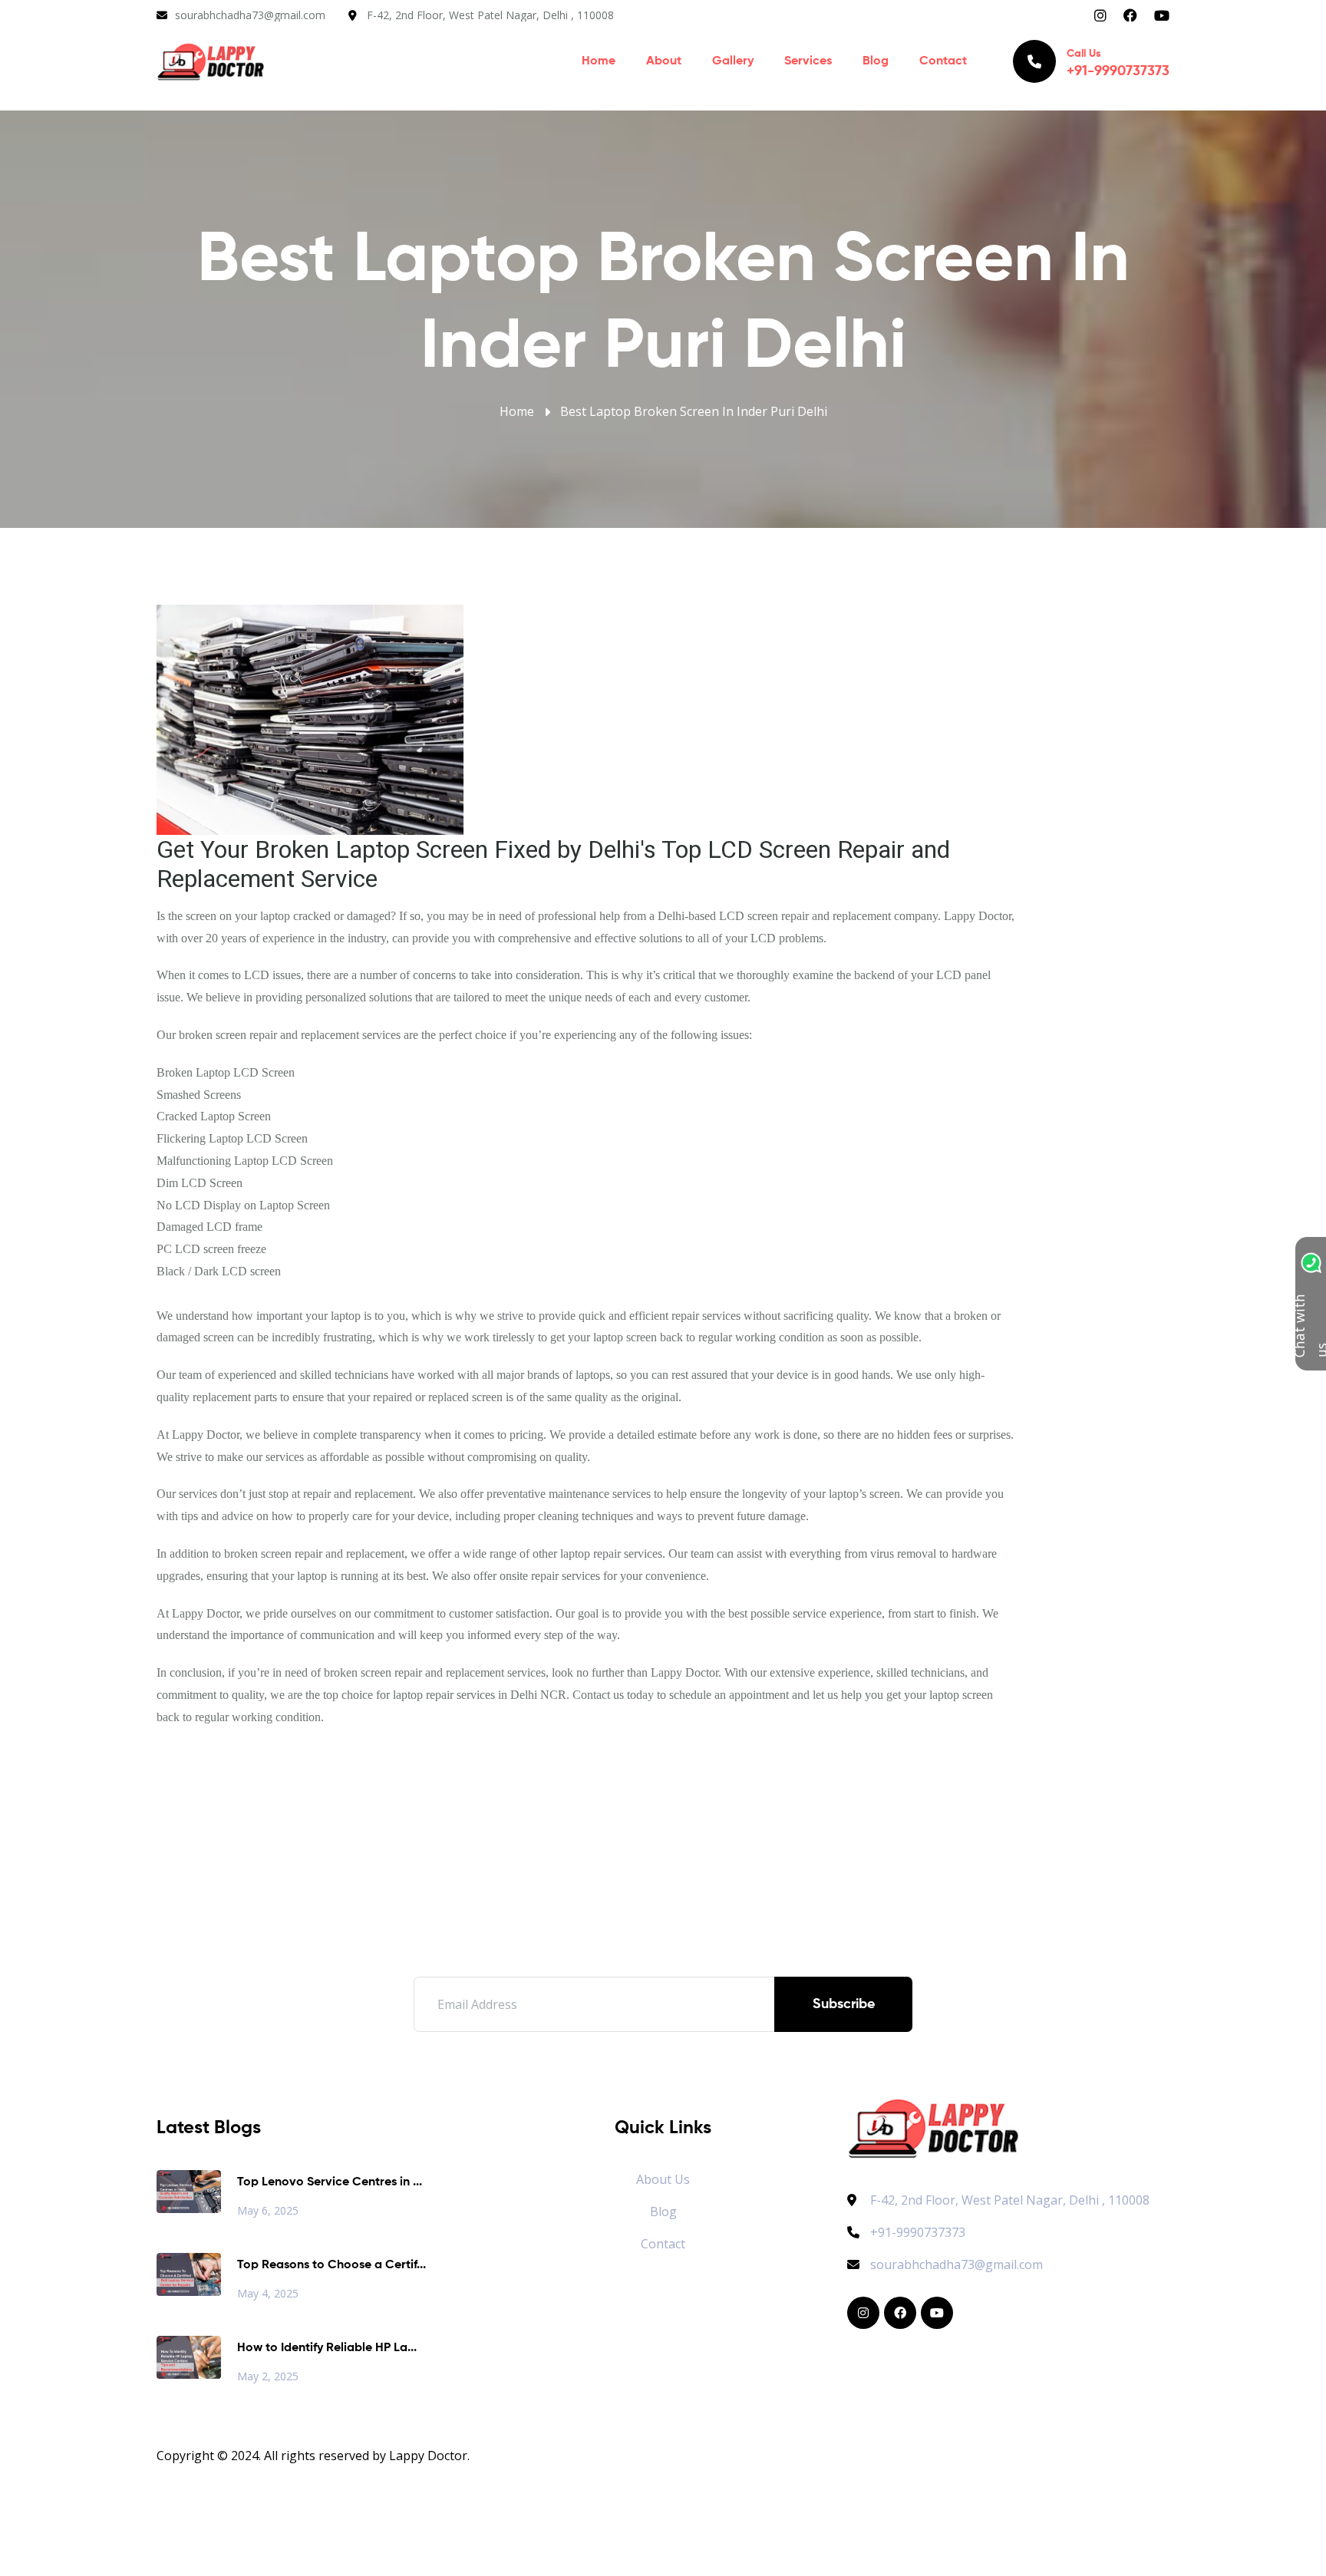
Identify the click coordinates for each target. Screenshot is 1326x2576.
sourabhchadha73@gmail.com (250, 15)
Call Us (1118, 63)
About (664, 61)
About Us (663, 2179)
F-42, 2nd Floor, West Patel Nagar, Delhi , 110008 (490, 15)
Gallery (733, 61)
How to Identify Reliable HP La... (327, 2348)
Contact (943, 61)
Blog (876, 61)
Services (808, 61)
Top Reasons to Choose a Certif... (331, 2265)
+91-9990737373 (918, 2232)
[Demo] (933, 2127)
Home (599, 61)
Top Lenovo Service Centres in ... (330, 2182)
